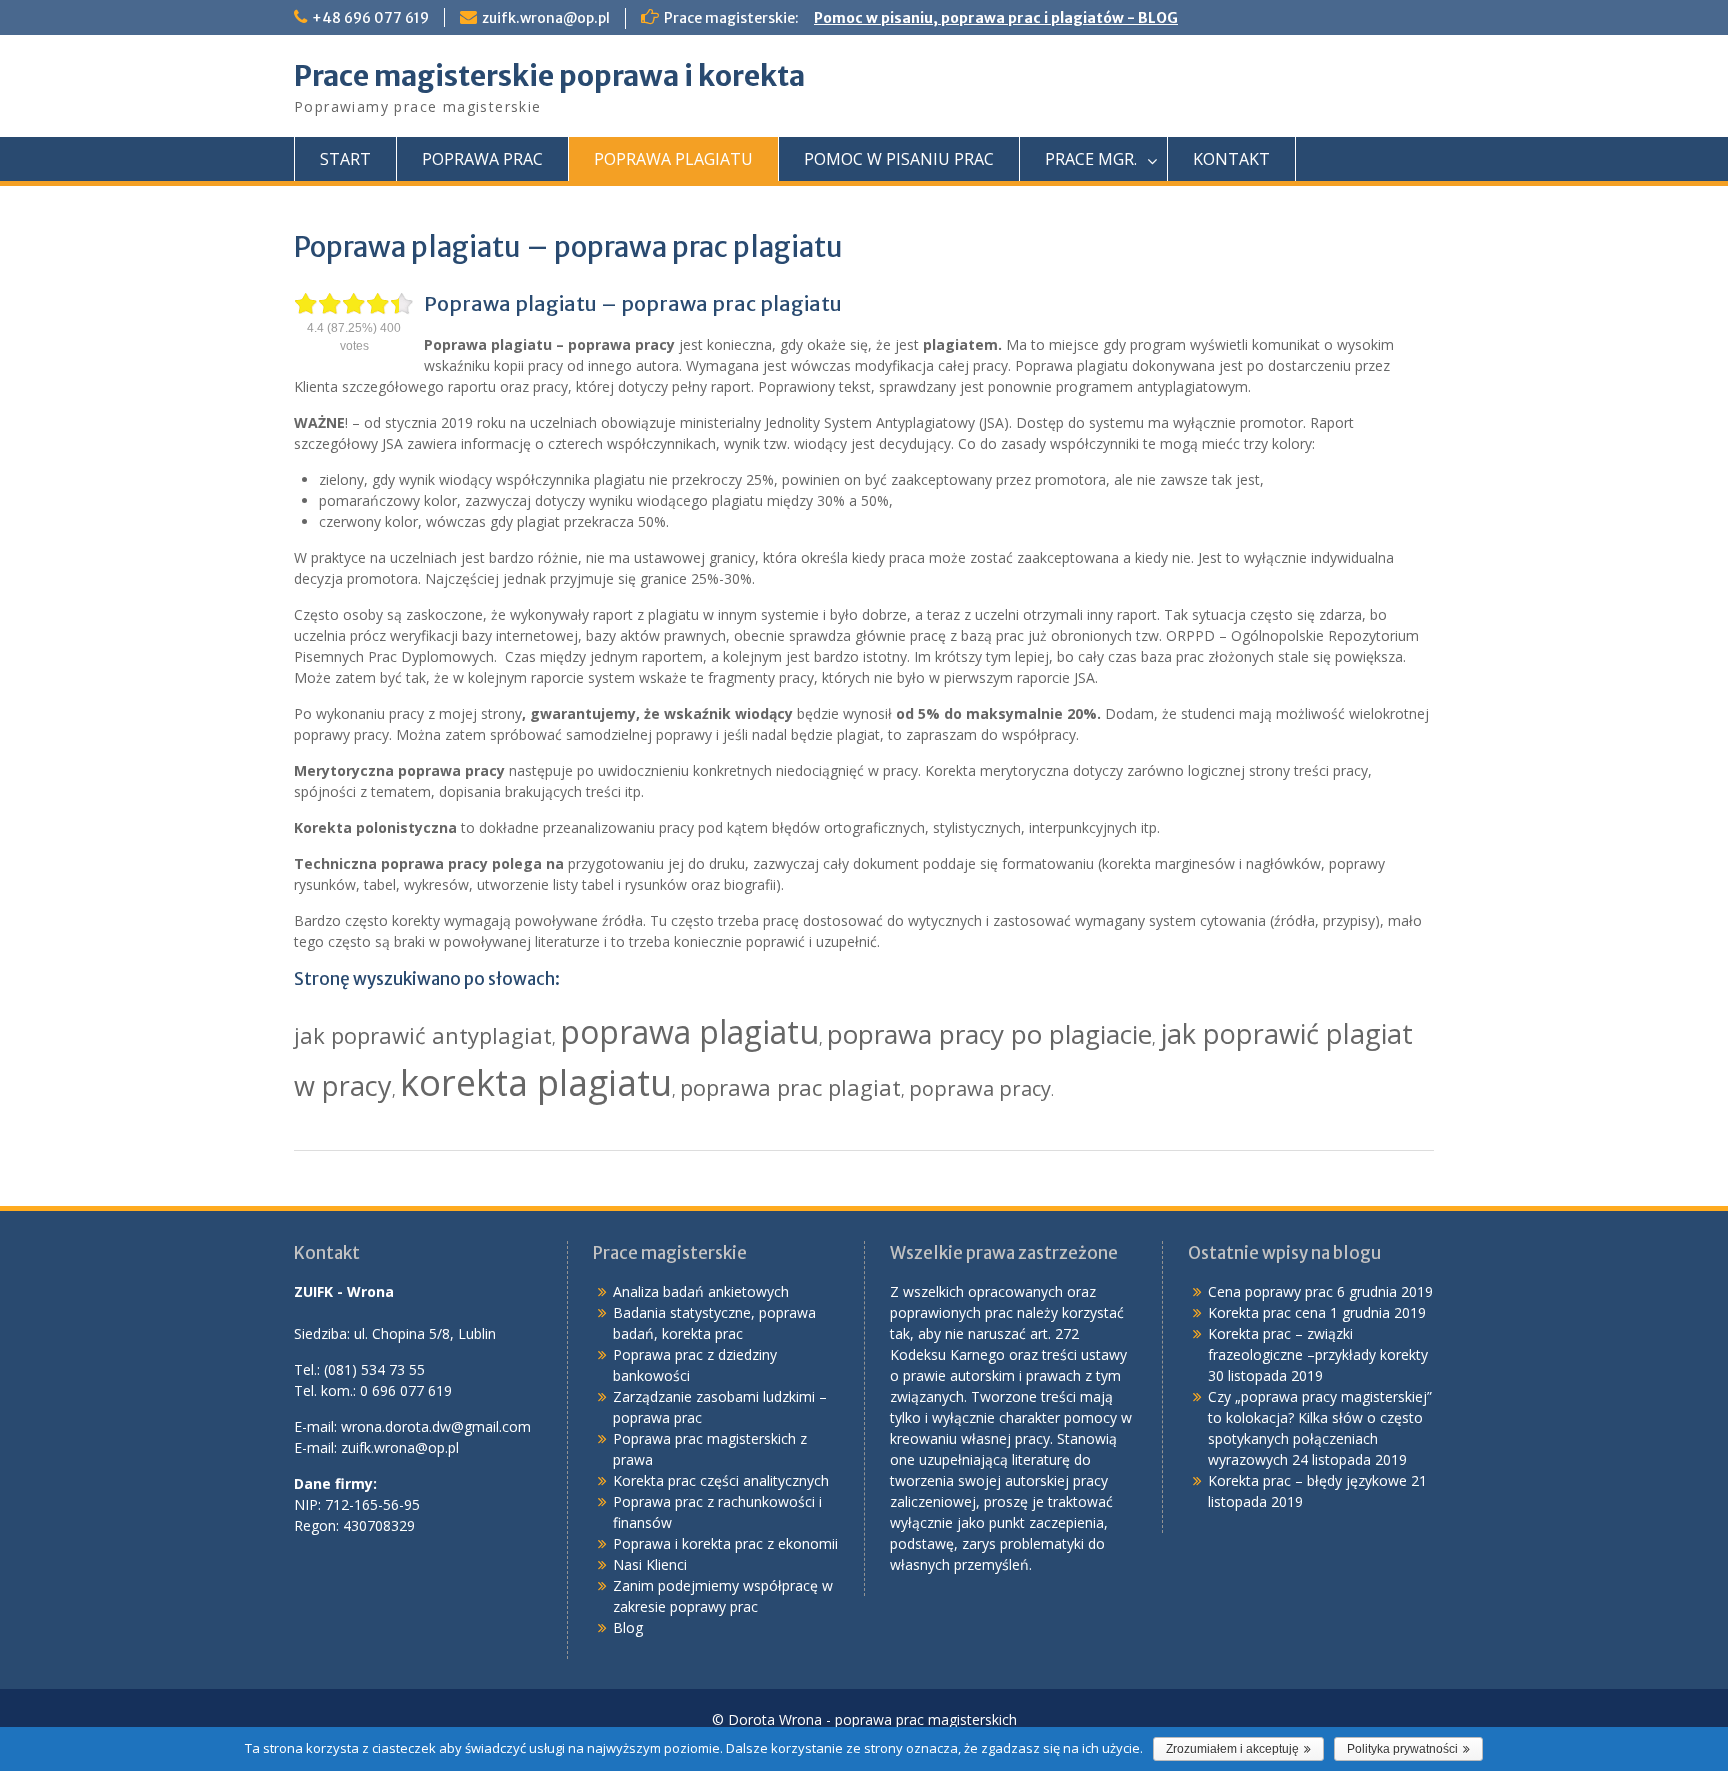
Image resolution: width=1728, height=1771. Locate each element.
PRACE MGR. (1091, 159)
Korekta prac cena (1267, 1312)
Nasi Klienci (650, 1564)
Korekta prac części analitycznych (721, 1480)
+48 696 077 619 (370, 18)
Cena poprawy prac (1270, 1291)
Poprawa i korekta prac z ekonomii (725, 1543)
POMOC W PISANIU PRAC (899, 159)
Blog (628, 1627)
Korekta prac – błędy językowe (1307, 1480)
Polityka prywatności (1402, 1749)
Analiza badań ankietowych (701, 1291)
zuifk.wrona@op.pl (546, 18)
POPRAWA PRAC (482, 159)
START (345, 159)
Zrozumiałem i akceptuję (1232, 1749)
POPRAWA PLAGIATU (673, 159)
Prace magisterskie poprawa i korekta (549, 76)
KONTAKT (1231, 159)
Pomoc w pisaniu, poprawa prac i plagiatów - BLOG (996, 18)
